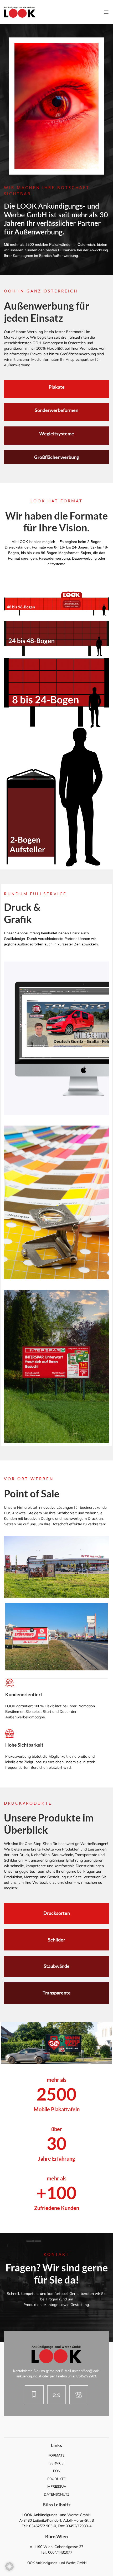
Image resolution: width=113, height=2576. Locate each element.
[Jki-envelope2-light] (57, 2395)
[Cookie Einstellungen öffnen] (9, 2569)
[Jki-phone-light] (79, 2395)
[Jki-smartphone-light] (34, 2395)
